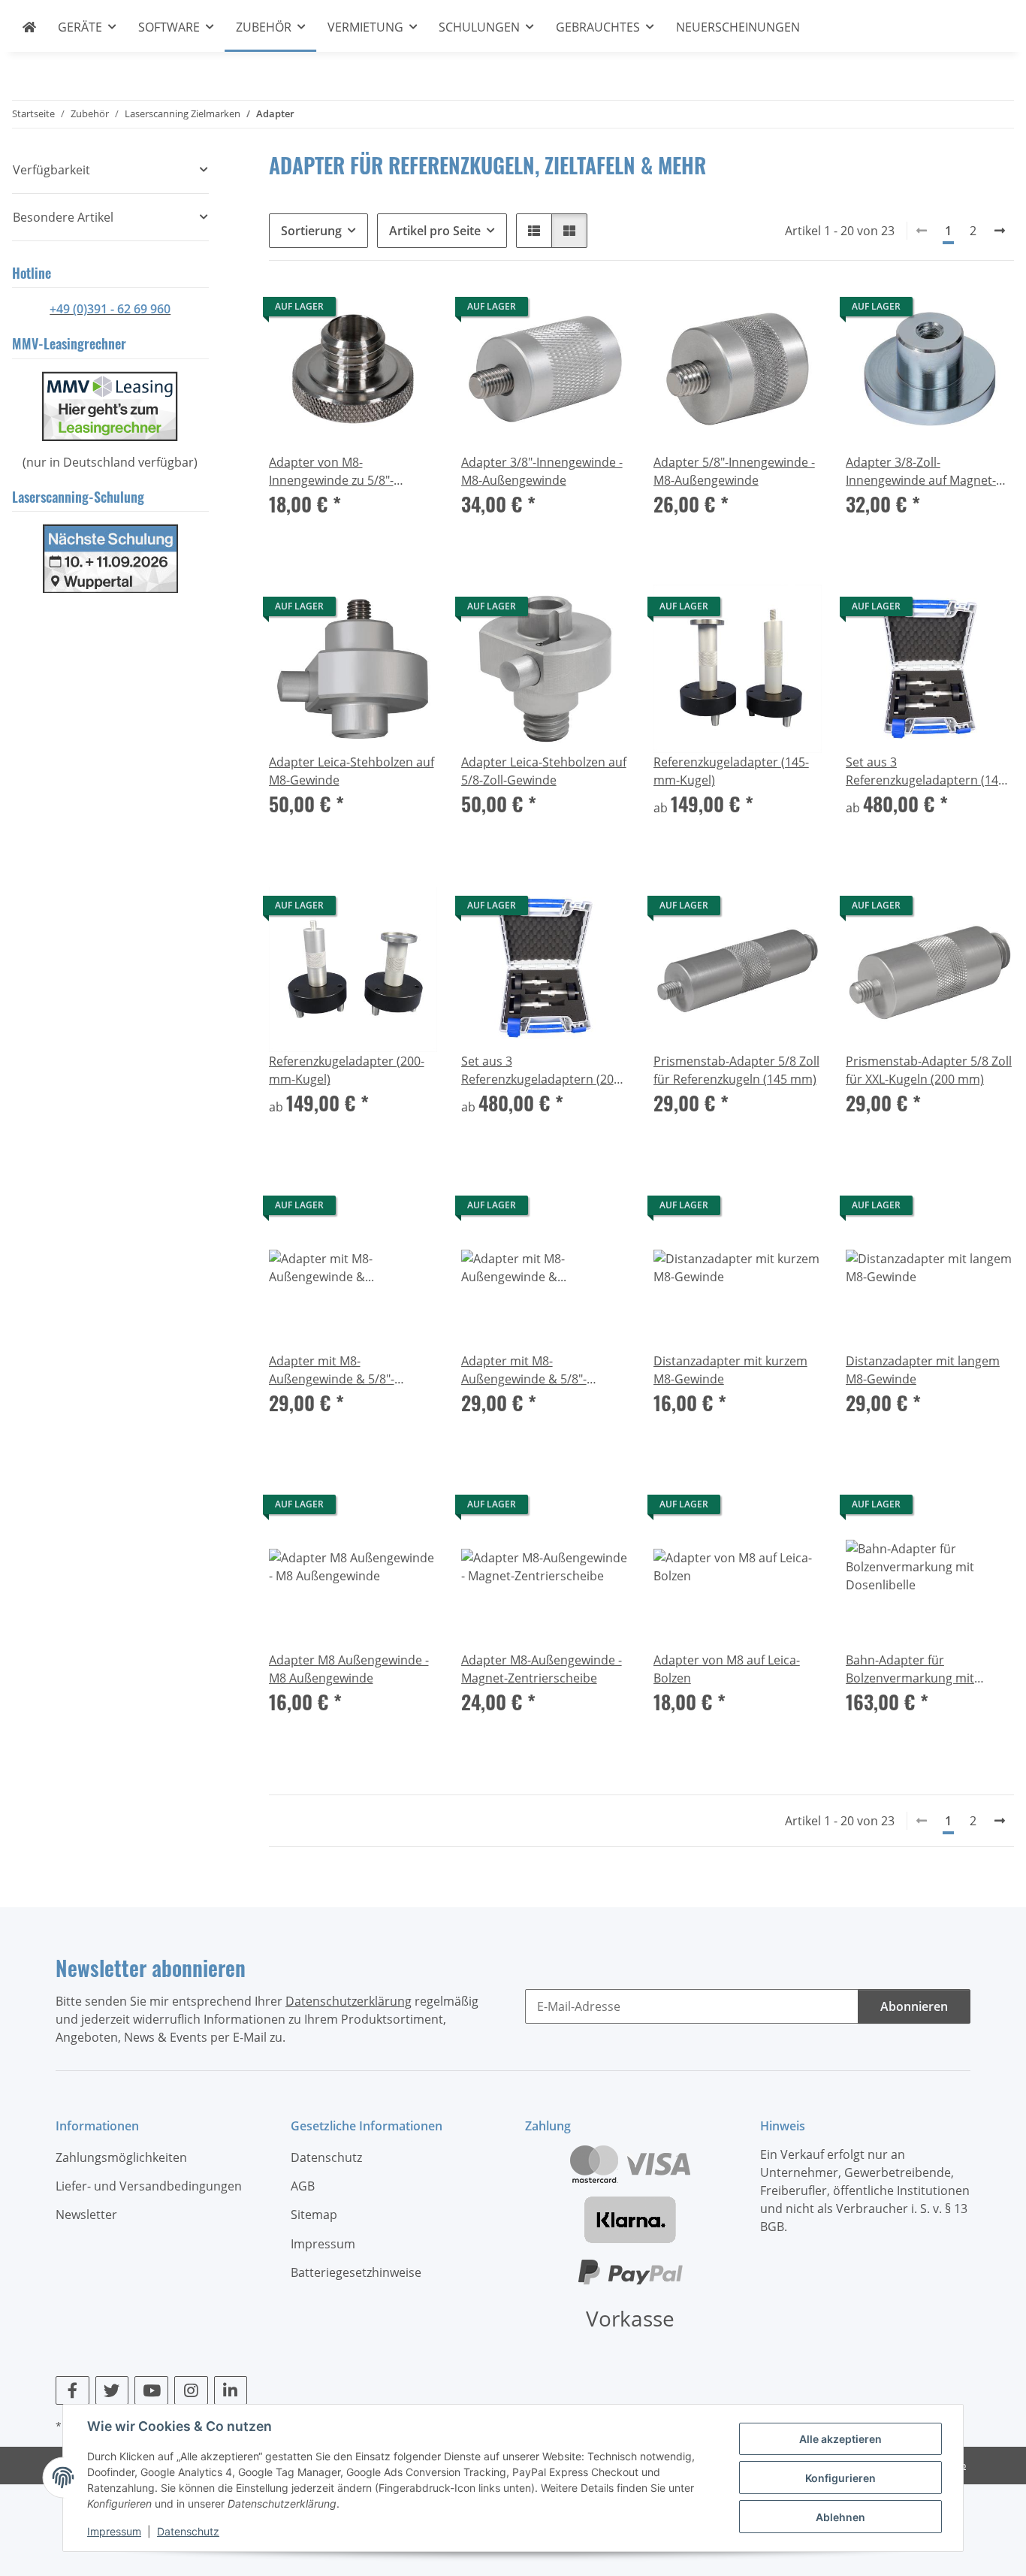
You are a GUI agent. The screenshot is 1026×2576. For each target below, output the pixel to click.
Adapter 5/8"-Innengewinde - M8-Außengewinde (734, 471)
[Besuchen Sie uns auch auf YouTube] (151, 2390)
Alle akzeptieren (840, 2439)
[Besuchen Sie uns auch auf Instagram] (191, 2390)
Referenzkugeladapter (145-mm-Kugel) (731, 771)
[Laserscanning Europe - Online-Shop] (30, 27)
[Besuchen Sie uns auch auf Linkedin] (231, 2390)
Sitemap (314, 2215)
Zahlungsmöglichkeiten (121, 2157)
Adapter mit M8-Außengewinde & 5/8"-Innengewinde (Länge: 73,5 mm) (536, 1370)
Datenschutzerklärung (349, 2001)
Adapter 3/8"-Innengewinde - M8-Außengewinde (542, 471)
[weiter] (1000, 231)
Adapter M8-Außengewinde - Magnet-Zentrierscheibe (542, 1669)
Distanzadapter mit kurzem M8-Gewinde (730, 1370)
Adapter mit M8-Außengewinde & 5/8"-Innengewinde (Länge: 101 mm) (342, 1370)
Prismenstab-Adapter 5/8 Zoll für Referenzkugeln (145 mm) (736, 1070)
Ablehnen (840, 2517)
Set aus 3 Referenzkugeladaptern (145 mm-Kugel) (925, 771)
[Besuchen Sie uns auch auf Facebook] (72, 2390)
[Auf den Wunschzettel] (412, 310)
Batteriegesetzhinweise (356, 2272)
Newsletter (86, 2215)
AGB (303, 2186)
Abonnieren (914, 2006)
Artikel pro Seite (435, 231)
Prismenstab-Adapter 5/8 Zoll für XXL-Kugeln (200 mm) (929, 1070)
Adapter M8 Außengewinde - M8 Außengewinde (349, 1669)
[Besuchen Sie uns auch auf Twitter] (112, 2390)
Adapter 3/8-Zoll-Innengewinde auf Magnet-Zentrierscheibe (921, 472)
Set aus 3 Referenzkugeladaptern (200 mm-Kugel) (541, 1070)
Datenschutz (188, 2531)
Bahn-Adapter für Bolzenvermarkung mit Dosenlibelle (910, 1669)
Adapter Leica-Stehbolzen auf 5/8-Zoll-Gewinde (544, 771)
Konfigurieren (840, 2478)
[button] (534, 231)
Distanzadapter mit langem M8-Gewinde (923, 1370)
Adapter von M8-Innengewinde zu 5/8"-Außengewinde (331, 472)
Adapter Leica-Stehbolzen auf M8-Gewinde (352, 771)
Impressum (114, 2531)
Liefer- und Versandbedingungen (149, 2186)
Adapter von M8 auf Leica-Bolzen (727, 1669)
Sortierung (311, 231)
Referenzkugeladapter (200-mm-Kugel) (347, 1070)
